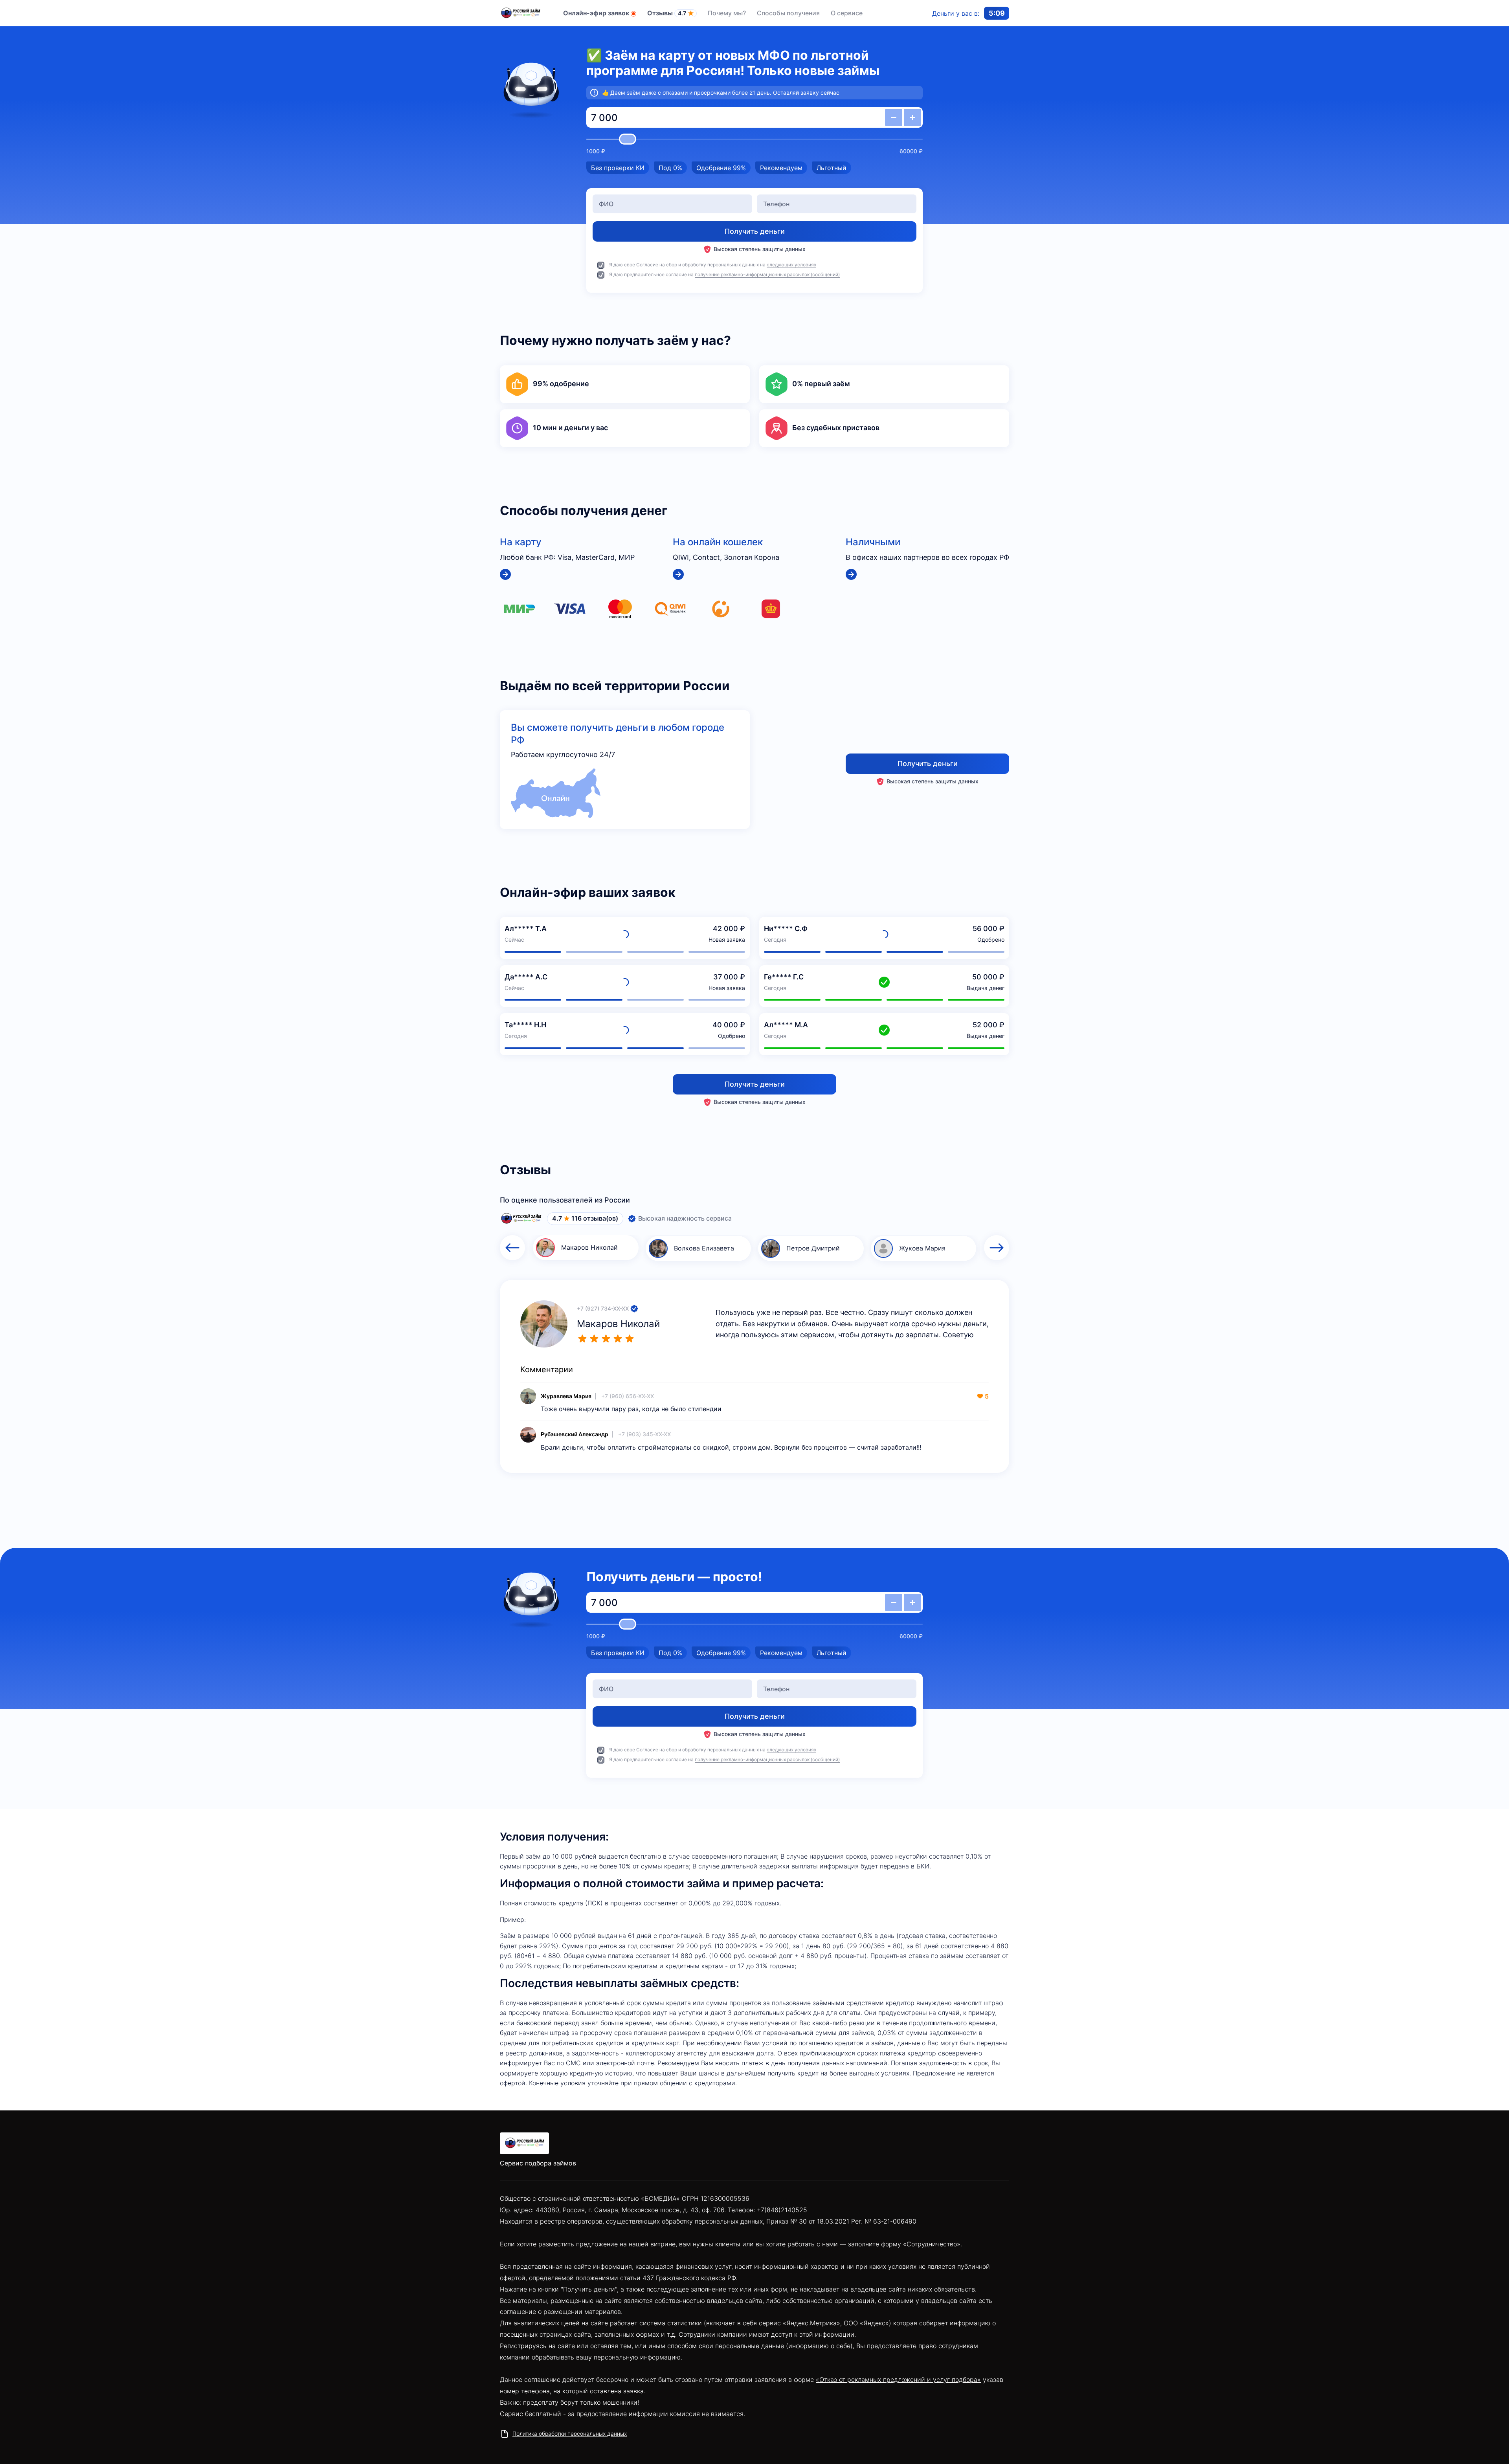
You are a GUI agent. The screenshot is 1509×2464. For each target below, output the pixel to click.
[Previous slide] (512, 1248)
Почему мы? (727, 13)
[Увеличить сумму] (912, 117)
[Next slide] (997, 1248)
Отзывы (667, 13)
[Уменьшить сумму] (894, 117)
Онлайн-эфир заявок (596, 13)
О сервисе (847, 13)
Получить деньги (928, 764)
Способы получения (788, 13)
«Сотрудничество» (932, 2244)
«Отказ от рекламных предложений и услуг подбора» (898, 2380)
